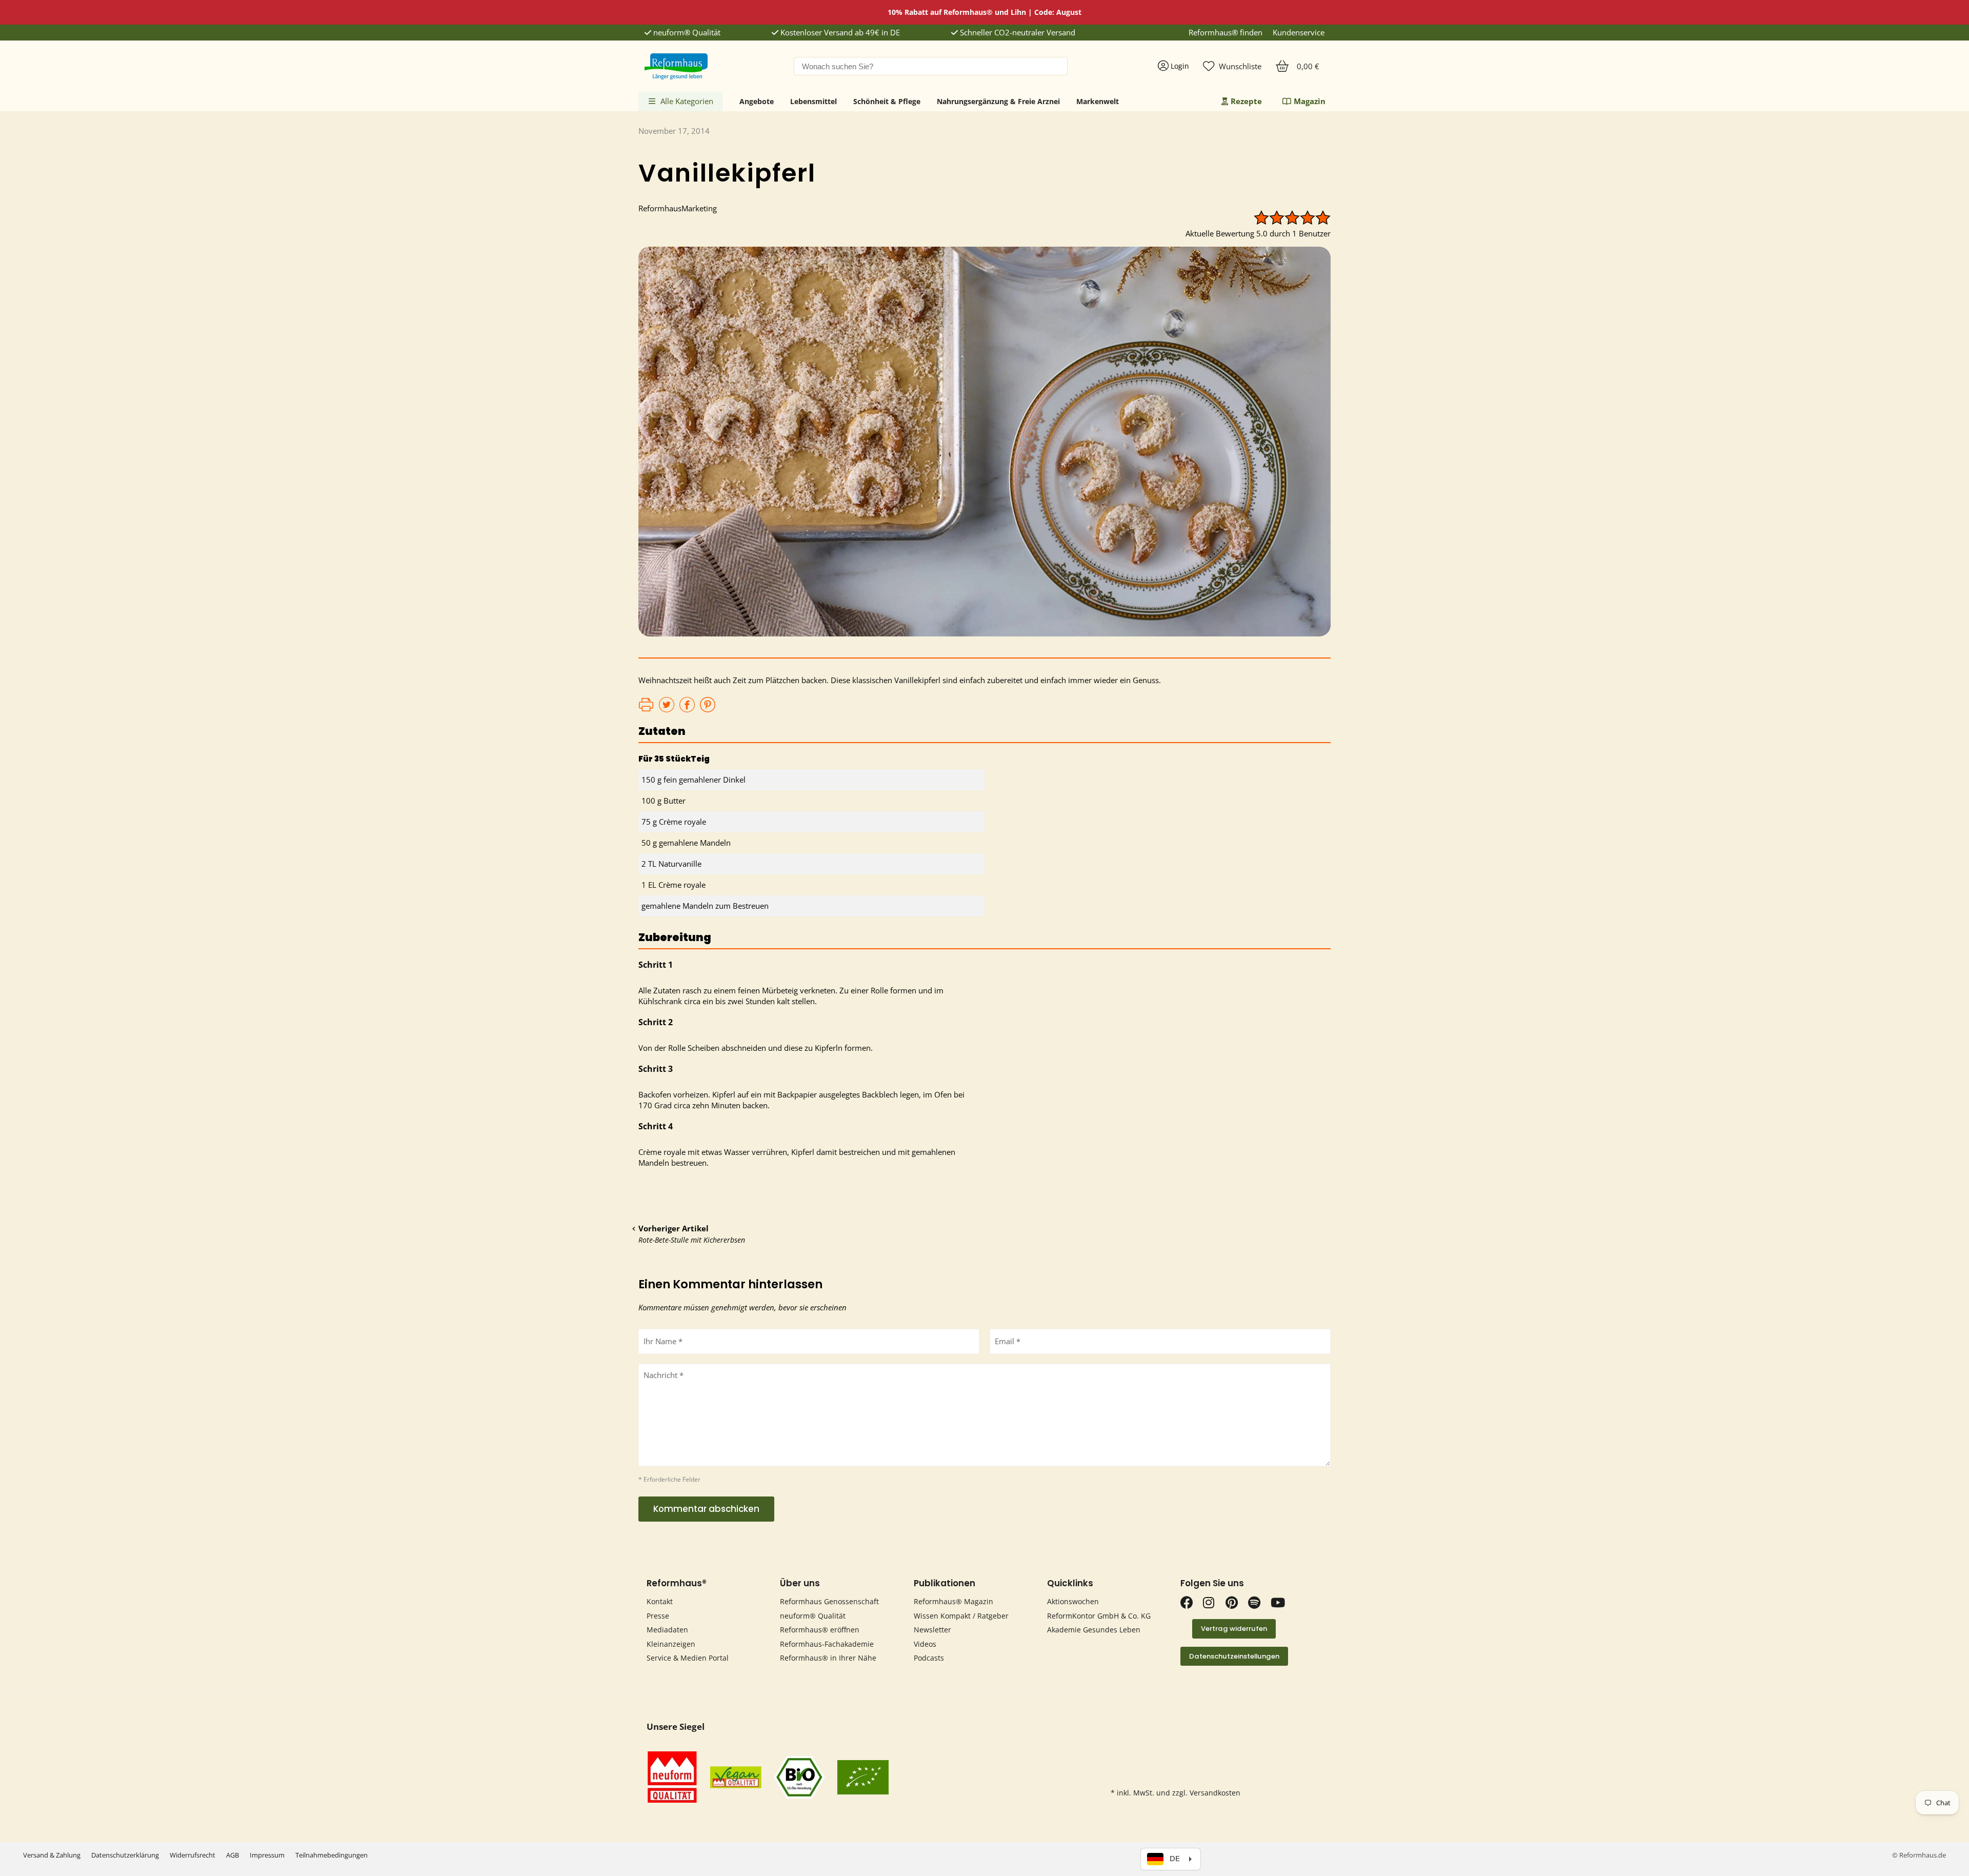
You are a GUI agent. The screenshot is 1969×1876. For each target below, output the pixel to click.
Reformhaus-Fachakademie (827, 1644)
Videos (925, 1644)
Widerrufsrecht (193, 1855)
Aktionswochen (1073, 1601)
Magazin (1310, 101)
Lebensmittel (813, 101)
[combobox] (931, 66)
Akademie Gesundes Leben (1094, 1630)
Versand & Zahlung (52, 1855)
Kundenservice (1299, 33)
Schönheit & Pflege (887, 101)
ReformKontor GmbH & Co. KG (1099, 1616)
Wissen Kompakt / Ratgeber (961, 1616)
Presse (658, 1616)
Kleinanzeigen (671, 1644)
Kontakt (660, 1601)
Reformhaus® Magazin (953, 1601)
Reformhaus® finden (1225, 33)
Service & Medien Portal (688, 1658)
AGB (233, 1855)
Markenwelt (1098, 101)
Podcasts (929, 1658)
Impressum (267, 1855)
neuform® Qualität (686, 33)
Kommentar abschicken (706, 1509)
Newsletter (932, 1630)
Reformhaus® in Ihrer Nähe (828, 1658)
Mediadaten (667, 1630)
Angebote (757, 101)
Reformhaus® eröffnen (820, 1630)
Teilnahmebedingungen (331, 1855)
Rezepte (1246, 101)
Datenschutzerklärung (125, 1855)
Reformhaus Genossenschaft (829, 1601)
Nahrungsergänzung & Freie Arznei (998, 101)
